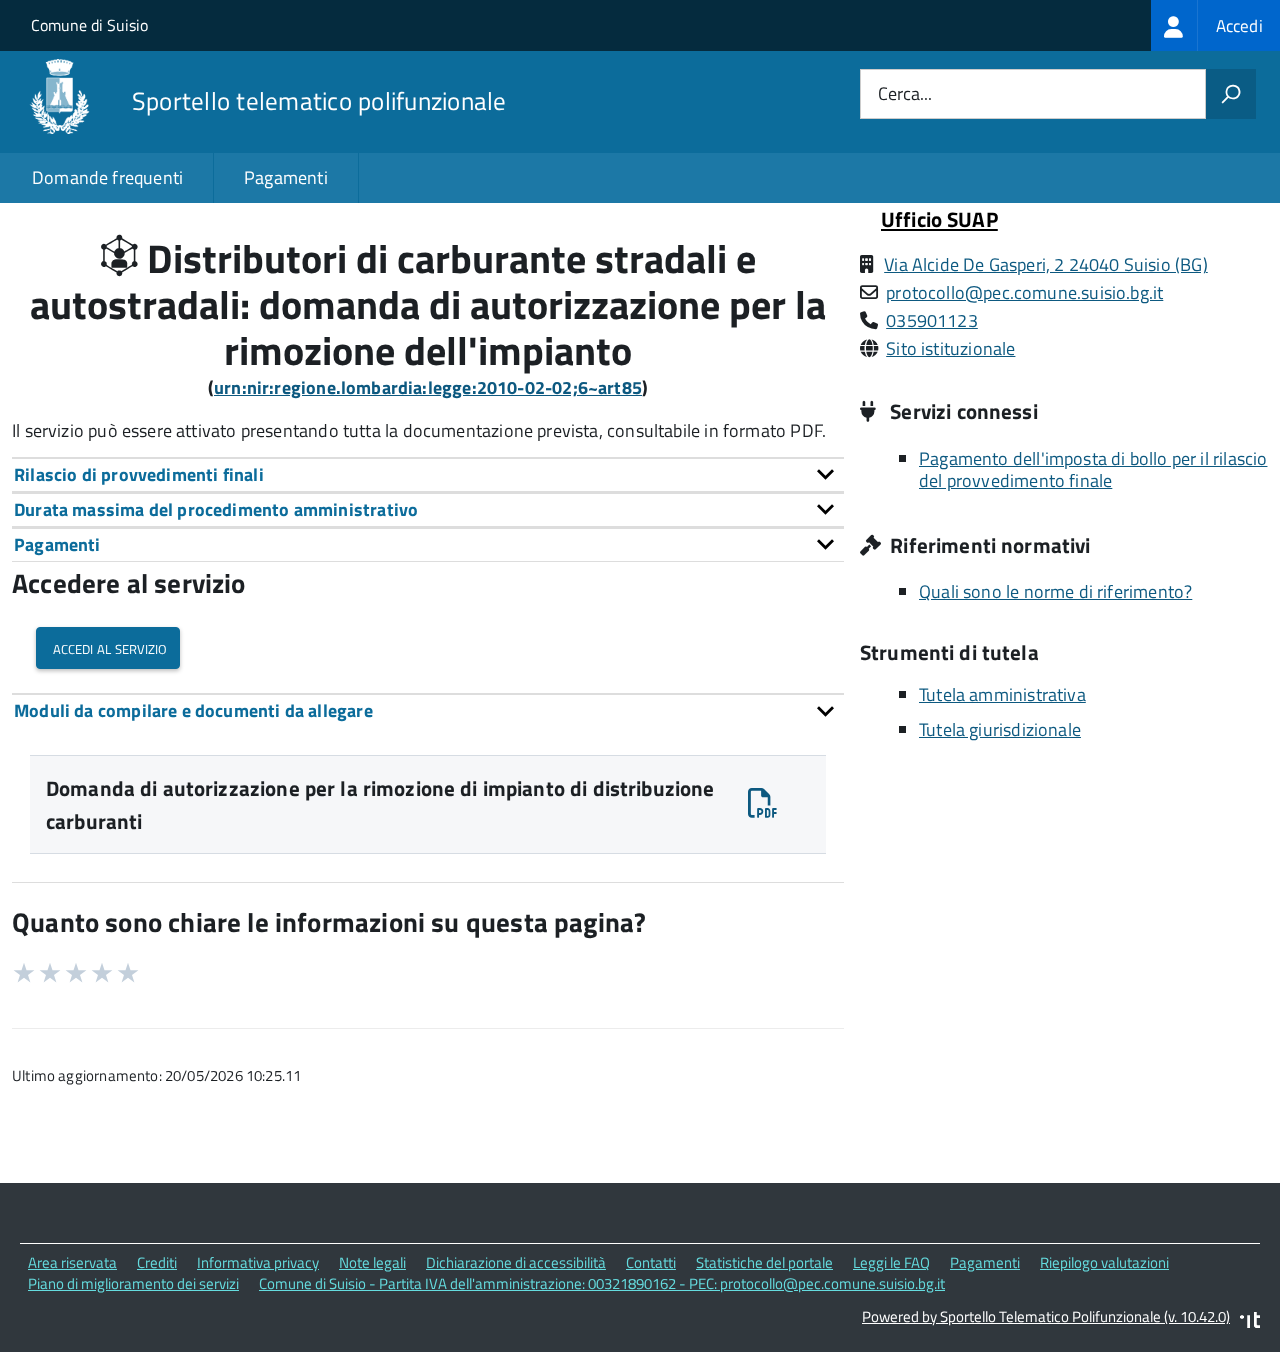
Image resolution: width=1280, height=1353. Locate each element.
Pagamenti (286, 177)
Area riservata (72, 1262)
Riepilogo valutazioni (1104, 1262)
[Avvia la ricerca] (1231, 94)
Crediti (157, 1262)
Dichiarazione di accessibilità (516, 1262)
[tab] (428, 474)
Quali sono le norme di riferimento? (1055, 591)
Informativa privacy (258, 1262)
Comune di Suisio (89, 25)
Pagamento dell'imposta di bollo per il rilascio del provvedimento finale (1093, 470)
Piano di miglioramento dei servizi (133, 1283)
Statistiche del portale (764, 1262)
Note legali (372, 1262)
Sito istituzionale (950, 348)
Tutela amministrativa (1002, 694)
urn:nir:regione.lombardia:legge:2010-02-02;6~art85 (428, 387)
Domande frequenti (107, 177)
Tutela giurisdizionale (1000, 729)
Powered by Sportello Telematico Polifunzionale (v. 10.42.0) (1046, 1316)
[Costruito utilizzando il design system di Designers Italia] (1250, 1322)
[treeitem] (1215, 25)
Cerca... (905, 94)
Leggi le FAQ (891, 1262)
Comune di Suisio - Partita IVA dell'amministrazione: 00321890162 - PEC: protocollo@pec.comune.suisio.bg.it (602, 1283)
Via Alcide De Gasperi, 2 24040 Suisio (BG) (1046, 264)
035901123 (932, 320)
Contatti (651, 1262)
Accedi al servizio (108, 647)
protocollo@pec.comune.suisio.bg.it (1024, 292)
